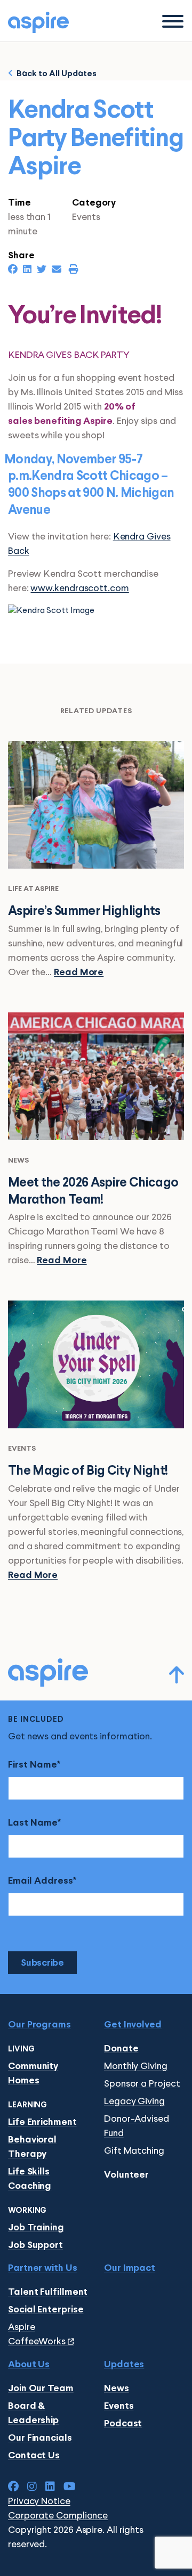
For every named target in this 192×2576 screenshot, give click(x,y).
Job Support (35, 2246)
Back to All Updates (55, 74)
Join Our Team (41, 2389)
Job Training (36, 2228)
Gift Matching (134, 2151)
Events (119, 2406)
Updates (124, 2365)
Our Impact (130, 2268)
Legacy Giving (134, 2101)
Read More (79, 973)
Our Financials (40, 2438)
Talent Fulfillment (48, 2292)
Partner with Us (43, 2268)
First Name (33, 1765)
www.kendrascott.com (79, 588)
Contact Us (34, 2456)
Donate (121, 2049)
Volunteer (126, 2175)
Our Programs (39, 2025)
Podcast (123, 2424)
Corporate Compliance (58, 2516)
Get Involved (133, 2025)
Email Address (41, 1881)
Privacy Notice (39, 2501)
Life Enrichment (42, 2123)
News (117, 2389)
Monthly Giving (136, 2066)
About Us (29, 2365)
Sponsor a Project (142, 2084)
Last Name (33, 1823)
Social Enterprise (46, 2310)
